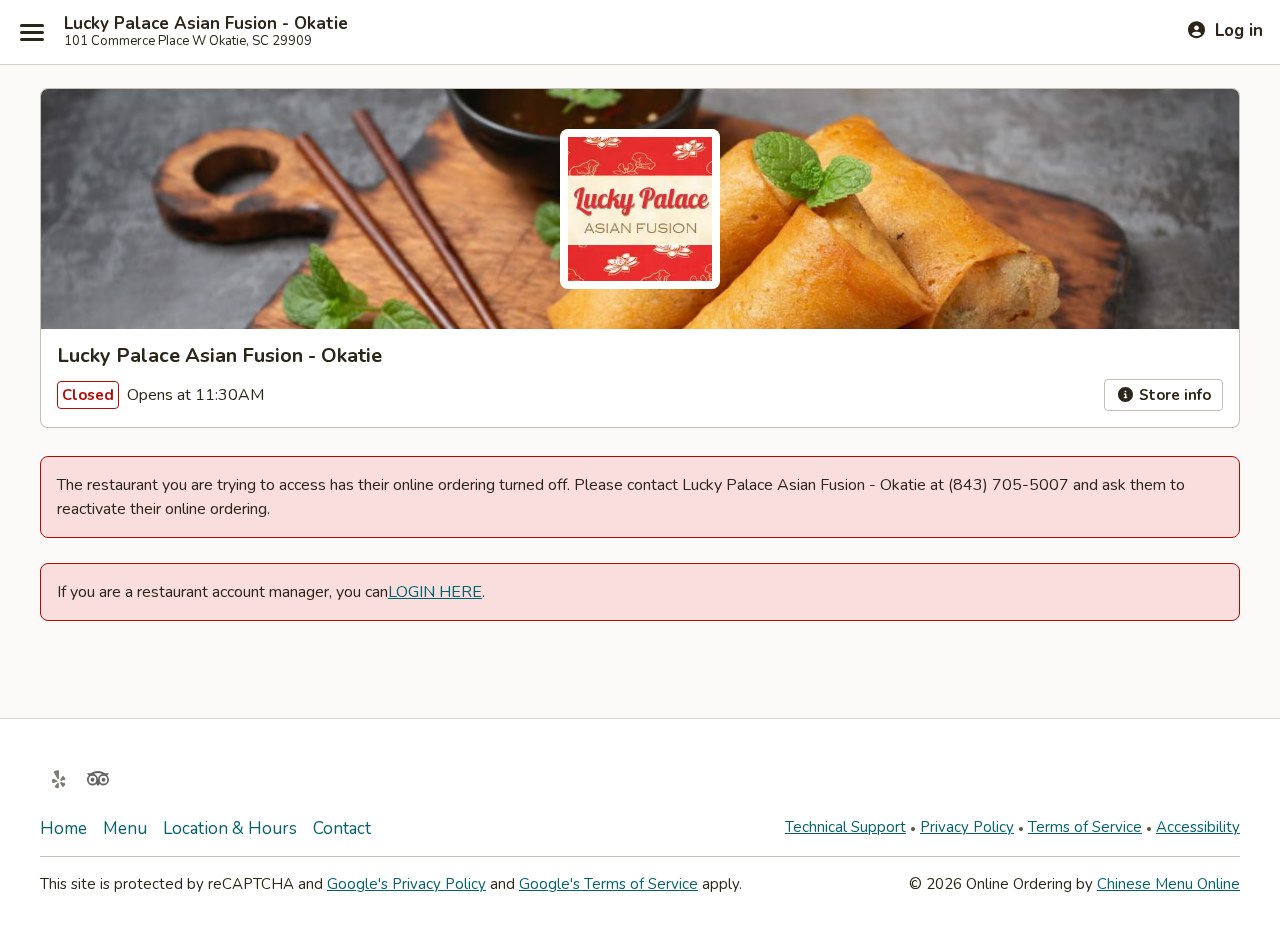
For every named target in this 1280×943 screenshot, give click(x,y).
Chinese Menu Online (1168, 884)
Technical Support (845, 827)
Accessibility (1198, 827)
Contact (342, 828)
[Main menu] (32, 32)
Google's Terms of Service (608, 884)
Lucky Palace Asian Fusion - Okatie (206, 24)
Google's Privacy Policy (406, 884)
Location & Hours (230, 828)
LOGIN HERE (435, 592)
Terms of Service (1085, 827)
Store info (1173, 395)
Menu (125, 828)
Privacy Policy (967, 827)
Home (63, 828)
